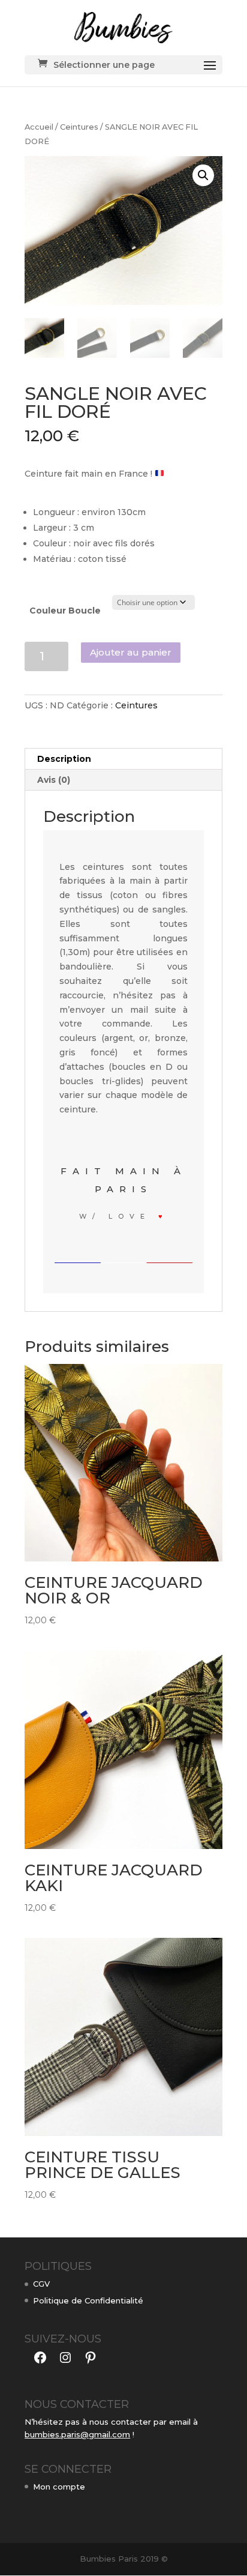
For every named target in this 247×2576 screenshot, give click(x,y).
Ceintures (79, 127)
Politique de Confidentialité (88, 2300)
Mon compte (59, 2487)
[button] (203, 175)
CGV (41, 2284)
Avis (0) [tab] (54, 780)
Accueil (39, 127)
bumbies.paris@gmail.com (77, 2434)
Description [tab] (64, 759)
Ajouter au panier (131, 652)
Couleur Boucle (65, 611)
